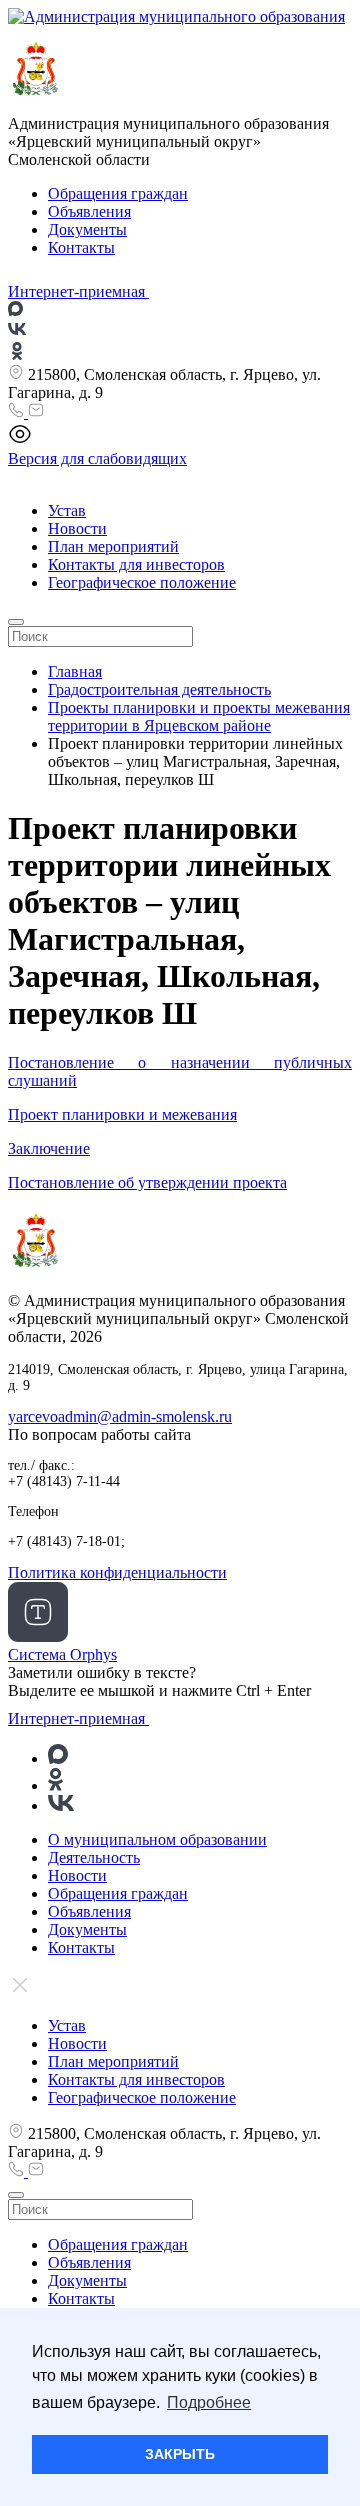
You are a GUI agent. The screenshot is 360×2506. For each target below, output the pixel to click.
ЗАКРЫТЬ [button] (180, 2454)
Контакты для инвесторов (136, 564)
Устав (67, 510)
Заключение (49, 1148)
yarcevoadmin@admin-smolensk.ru (120, 1416)
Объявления (89, 211)
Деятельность (94, 1857)
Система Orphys (62, 1654)
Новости (77, 528)
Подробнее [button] (209, 2402)
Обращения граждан (118, 193)
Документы (87, 229)
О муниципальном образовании (157, 1839)
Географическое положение (142, 582)
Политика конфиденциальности (117, 1572)
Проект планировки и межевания (122, 1114)
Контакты (81, 247)
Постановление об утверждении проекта (147, 1182)
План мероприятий (113, 546)
